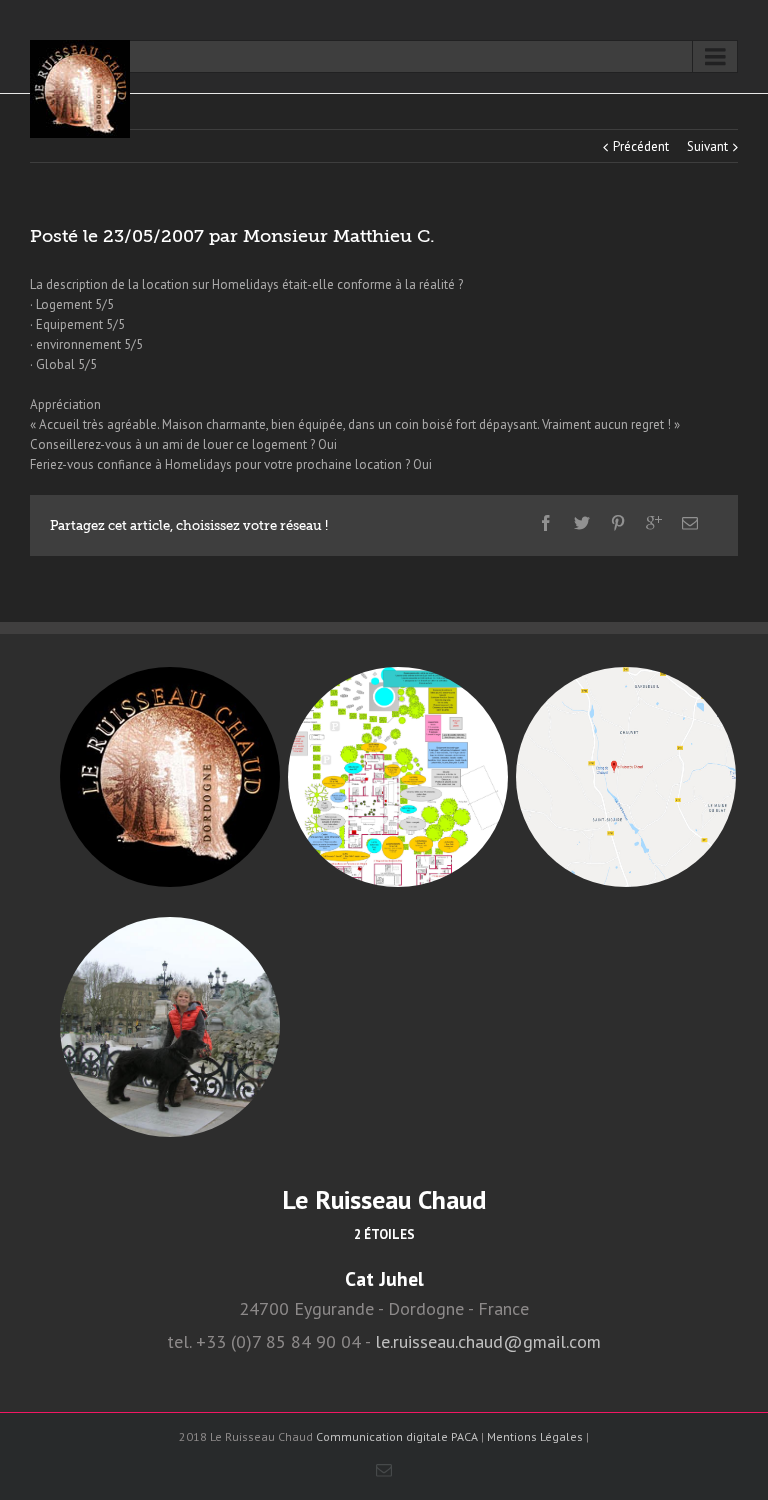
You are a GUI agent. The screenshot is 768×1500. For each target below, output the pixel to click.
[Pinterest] (618, 523)
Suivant (707, 146)
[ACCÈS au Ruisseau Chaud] (626, 777)
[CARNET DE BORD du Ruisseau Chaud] (170, 777)
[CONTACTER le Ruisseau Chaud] (170, 1027)
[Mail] (690, 523)
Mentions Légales (535, 1436)
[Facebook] (546, 523)
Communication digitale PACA (397, 1436)
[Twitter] (582, 523)
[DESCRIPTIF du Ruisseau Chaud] (398, 777)
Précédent (641, 146)
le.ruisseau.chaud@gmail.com (488, 1341)
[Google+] (654, 523)
